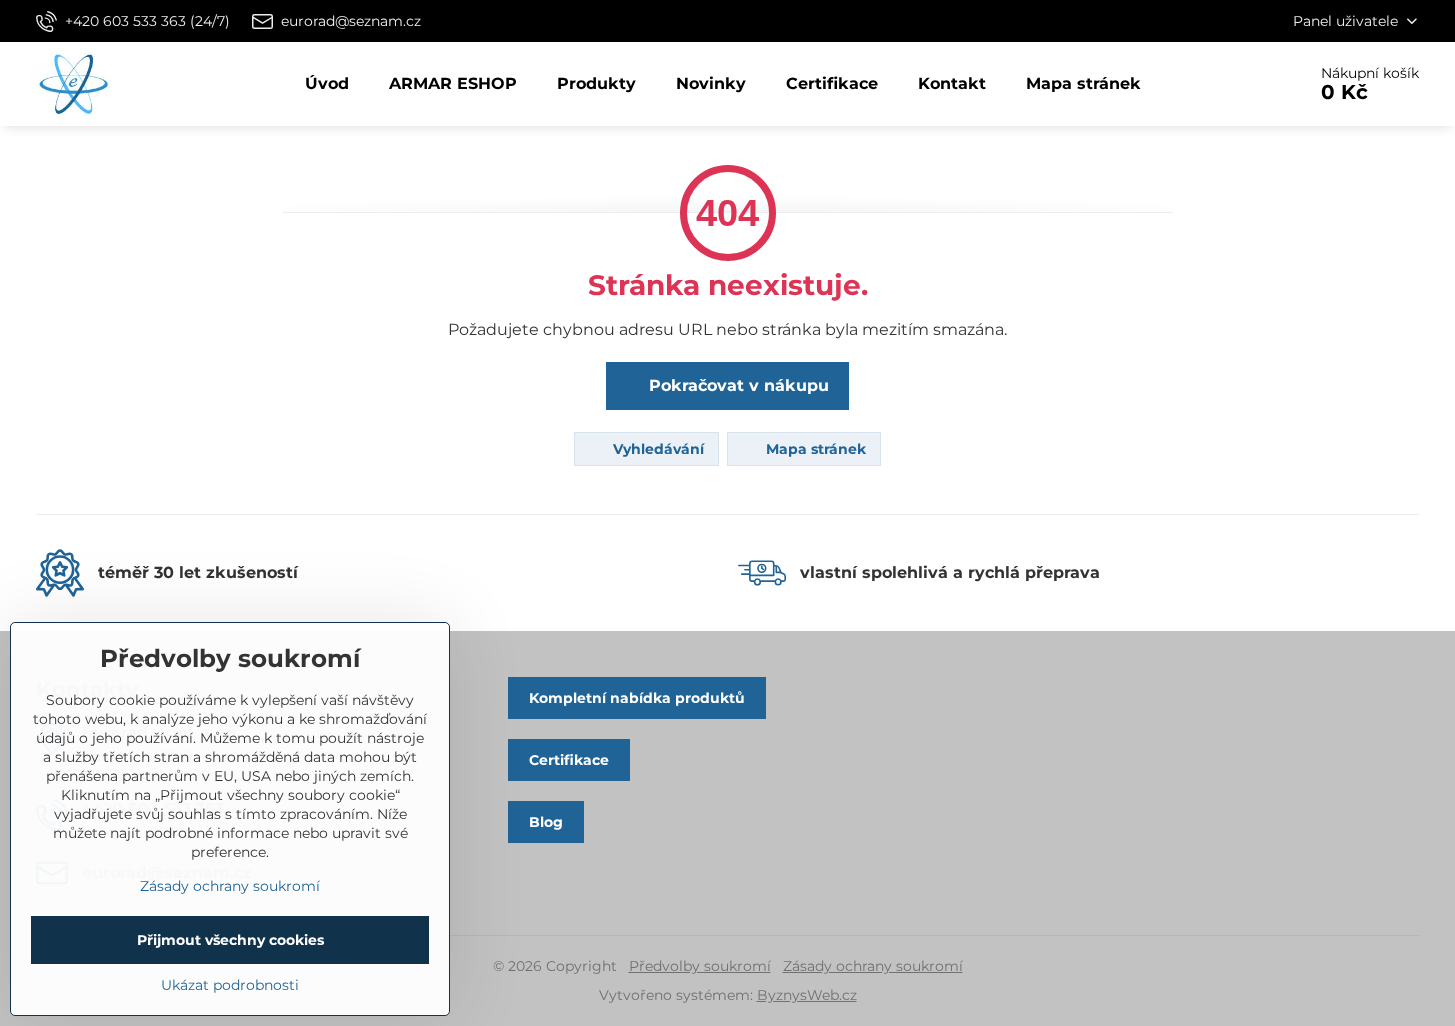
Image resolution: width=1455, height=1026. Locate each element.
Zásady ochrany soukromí (873, 966)
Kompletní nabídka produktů (637, 698)
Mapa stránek (814, 449)
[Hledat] (1234, 84)
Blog (546, 822)
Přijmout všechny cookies (230, 940)
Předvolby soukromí (700, 966)
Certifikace (569, 760)
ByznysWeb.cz (807, 995)
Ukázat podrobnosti (230, 985)
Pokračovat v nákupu (736, 385)
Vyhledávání (656, 449)
